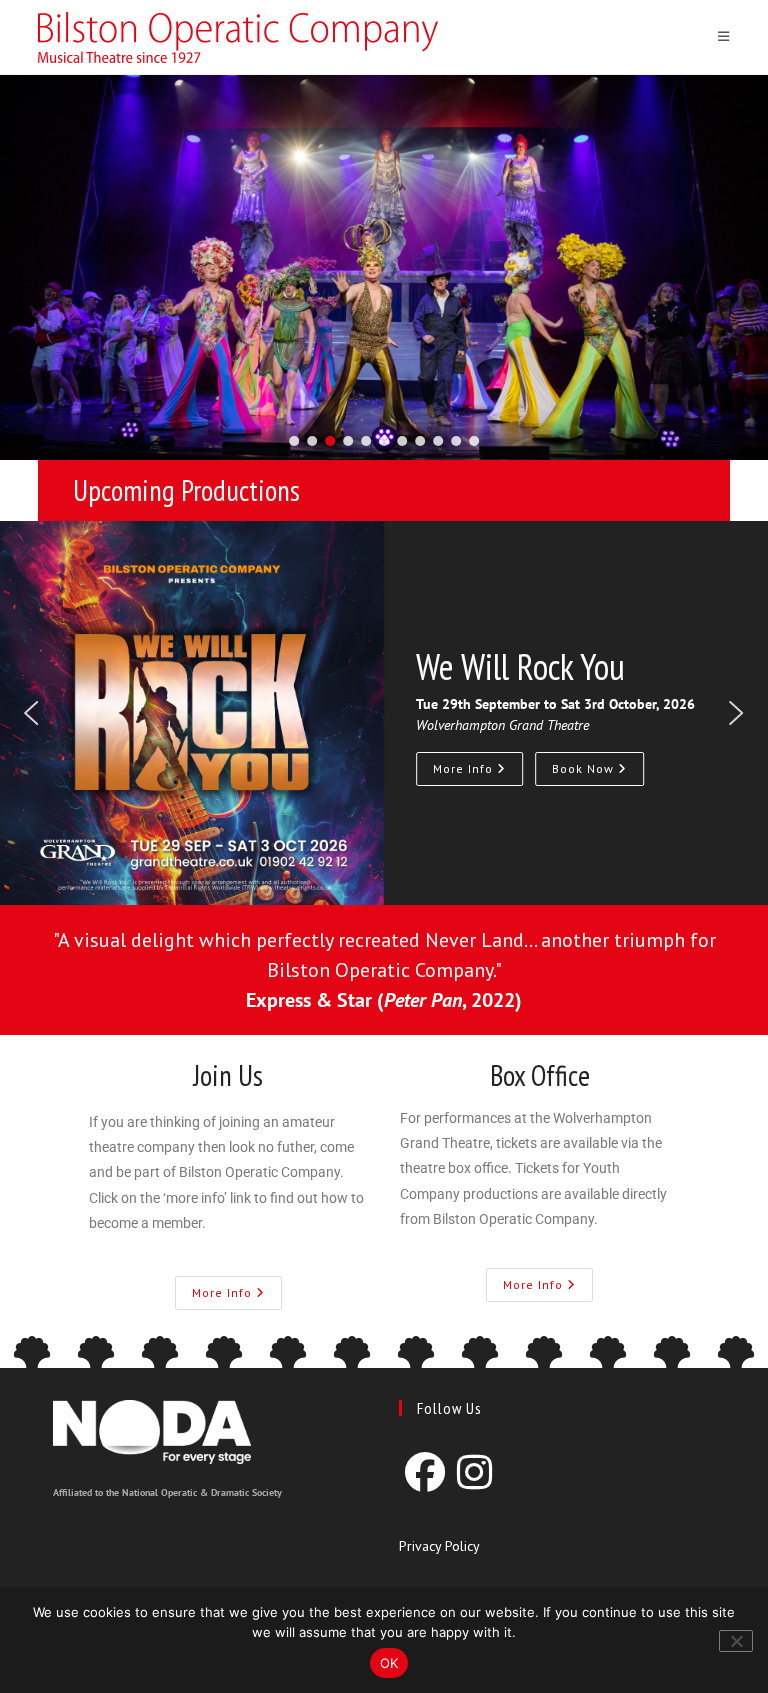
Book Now (585, 768)
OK (389, 1663)
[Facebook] (425, 1472)
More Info (465, 768)
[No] (736, 1641)
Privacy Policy (439, 1546)
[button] (294, 441)
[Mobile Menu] (724, 36)
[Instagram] (474, 1472)
